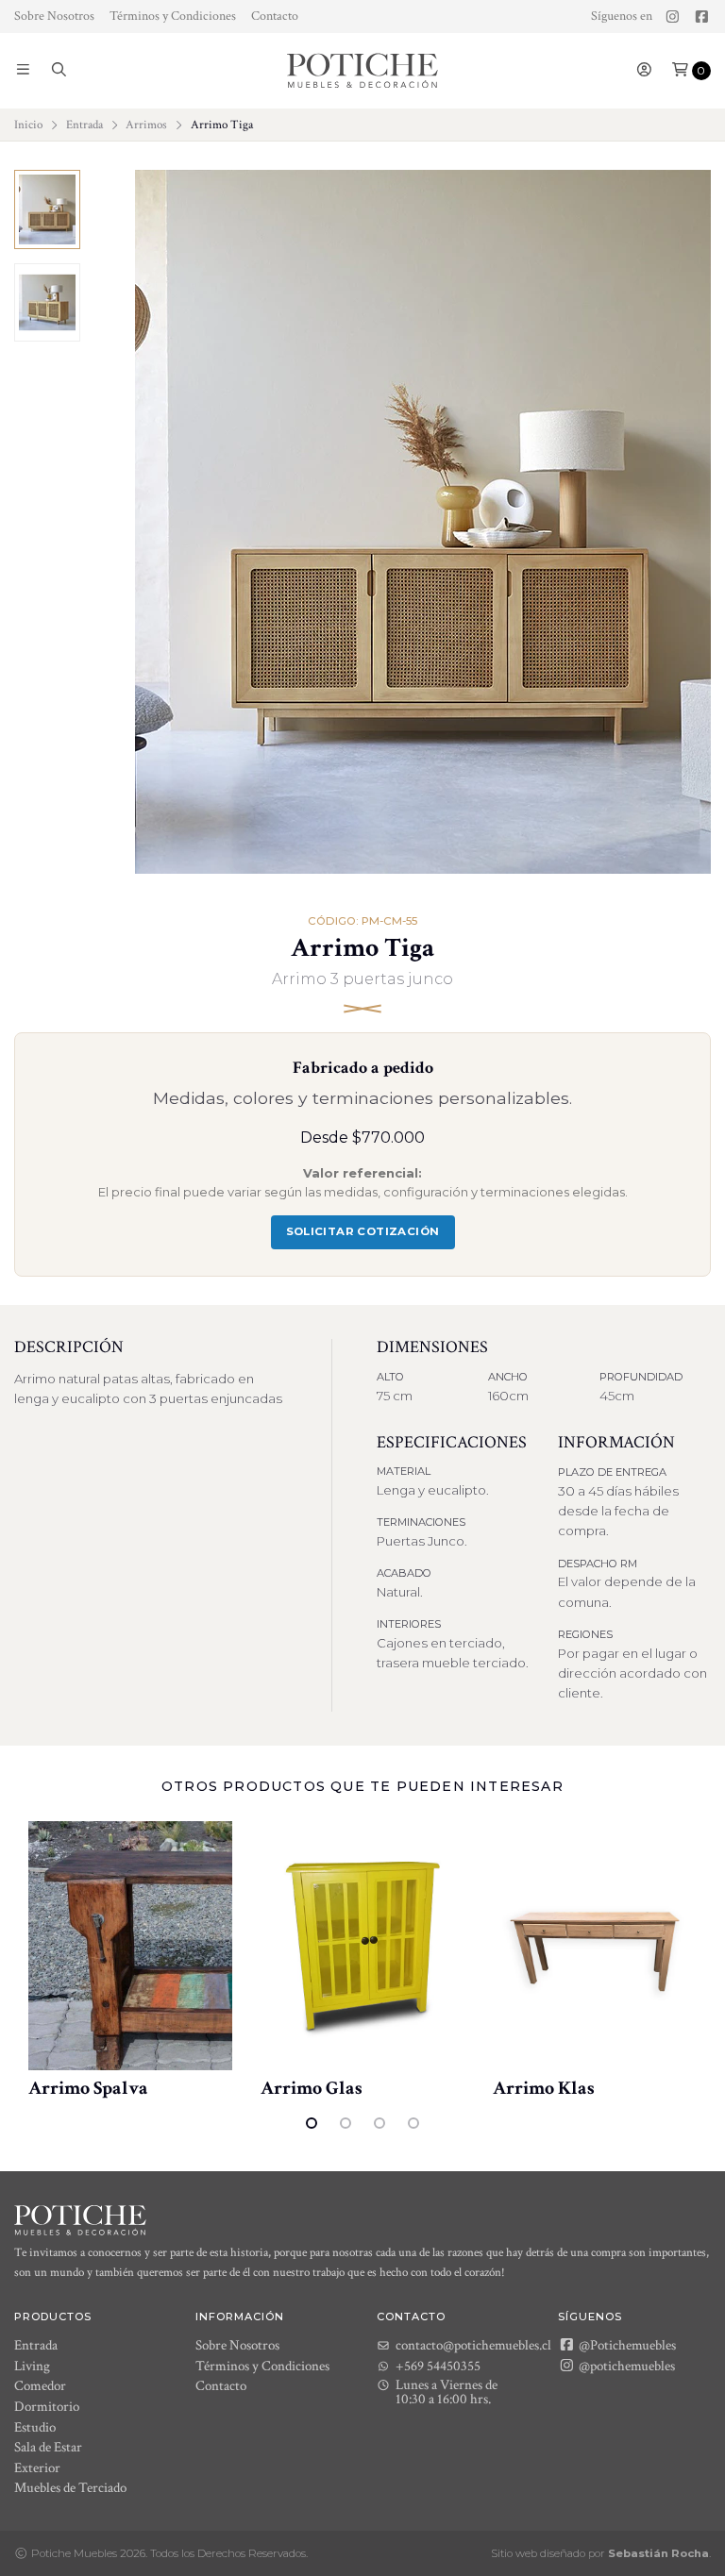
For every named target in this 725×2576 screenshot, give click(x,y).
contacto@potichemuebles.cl (473, 2345)
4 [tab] (413, 2123)
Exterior (37, 2468)
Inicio (28, 125)
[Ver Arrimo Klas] (595, 1946)
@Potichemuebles (626, 2345)
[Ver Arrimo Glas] (362, 1946)
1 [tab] (312, 2123)
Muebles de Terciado (70, 2488)
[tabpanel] (130, 1961)
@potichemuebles (625, 2366)
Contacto (275, 16)
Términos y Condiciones (173, 16)
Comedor (40, 2386)
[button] (23, 71)
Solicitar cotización (363, 1231)
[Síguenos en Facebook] (702, 17)
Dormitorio (47, 2407)
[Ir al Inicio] (362, 71)
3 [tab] (379, 2123)
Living (32, 2366)
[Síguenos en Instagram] (673, 17)
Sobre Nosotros (54, 16)
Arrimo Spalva (88, 2088)
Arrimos (146, 125)
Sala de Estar (48, 2447)
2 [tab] (346, 2123)
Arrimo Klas (544, 2088)
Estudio (35, 2427)
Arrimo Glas (312, 2088)
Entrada (84, 125)
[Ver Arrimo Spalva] (130, 1946)
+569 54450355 (438, 2366)
